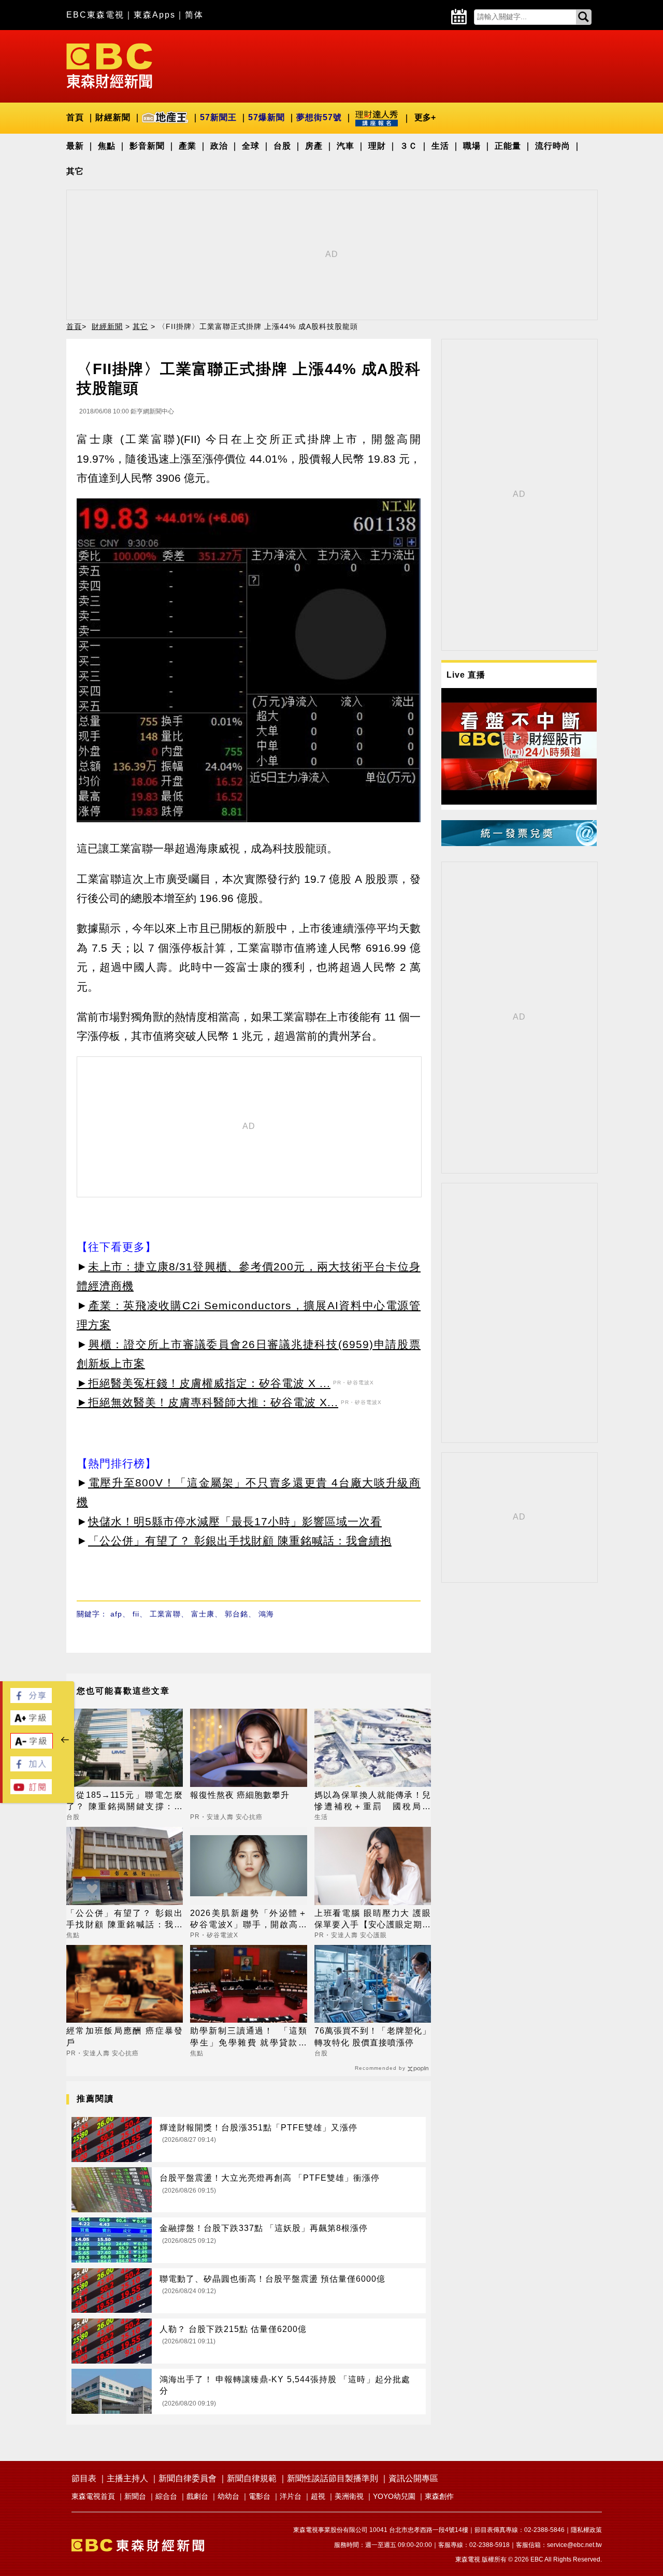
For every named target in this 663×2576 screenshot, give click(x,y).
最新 (75, 146)
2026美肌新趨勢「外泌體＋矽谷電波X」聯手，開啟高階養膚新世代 (248, 1920)
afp (116, 1614)
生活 (440, 146)
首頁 (75, 117)
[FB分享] (31, 1700)
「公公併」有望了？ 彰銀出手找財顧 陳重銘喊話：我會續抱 (240, 1541)
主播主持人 (127, 2478)
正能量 (508, 146)
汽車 (345, 146)
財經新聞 (113, 117)
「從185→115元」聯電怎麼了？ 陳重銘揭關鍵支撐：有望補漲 (125, 1802)
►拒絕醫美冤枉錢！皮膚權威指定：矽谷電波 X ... (204, 1383)
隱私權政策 (586, 2530)
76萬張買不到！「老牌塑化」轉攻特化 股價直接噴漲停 (373, 2036)
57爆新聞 (266, 117)
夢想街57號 (319, 117)
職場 (472, 146)
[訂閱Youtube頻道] (31, 1791)
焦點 (107, 146)
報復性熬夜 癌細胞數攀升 (240, 1795)
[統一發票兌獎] (519, 843)
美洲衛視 (349, 2496)
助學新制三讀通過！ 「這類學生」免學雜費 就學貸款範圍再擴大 (248, 2037)
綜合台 (166, 2496)
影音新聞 (147, 146)
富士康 (203, 1614)
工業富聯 (165, 1614)
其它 (75, 171)
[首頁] (109, 65)
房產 (314, 146)
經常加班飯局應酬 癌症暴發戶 (125, 2036)
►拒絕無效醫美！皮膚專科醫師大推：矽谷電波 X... (207, 1402)
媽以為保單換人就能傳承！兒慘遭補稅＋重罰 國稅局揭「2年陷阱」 (373, 1802)
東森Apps (155, 15)
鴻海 (266, 1614)
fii (136, 1614)
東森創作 (439, 2496)
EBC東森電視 (95, 15)
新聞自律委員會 (188, 2478)
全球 (251, 146)
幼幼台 (228, 2496)
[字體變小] (32, 1746)
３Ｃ (409, 146)
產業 (188, 146)
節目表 (84, 2478)
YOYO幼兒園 (394, 2496)
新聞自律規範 (252, 2478)
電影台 (260, 2496)
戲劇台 (197, 2496)
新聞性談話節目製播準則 (333, 2478)
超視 (318, 2496)
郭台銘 (236, 1614)
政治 (219, 146)
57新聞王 (218, 117)
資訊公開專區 (413, 2478)
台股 (282, 146)
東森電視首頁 (93, 2496)
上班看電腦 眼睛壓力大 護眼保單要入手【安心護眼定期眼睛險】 (373, 1920)
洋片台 (291, 2496)
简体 (194, 15)
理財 (377, 146)
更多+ (425, 117)
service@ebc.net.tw (574, 2545)
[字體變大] (31, 1722)
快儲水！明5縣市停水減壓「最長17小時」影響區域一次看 (235, 1521)
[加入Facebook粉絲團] (31, 1769)
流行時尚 (553, 146)
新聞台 (135, 2496)
